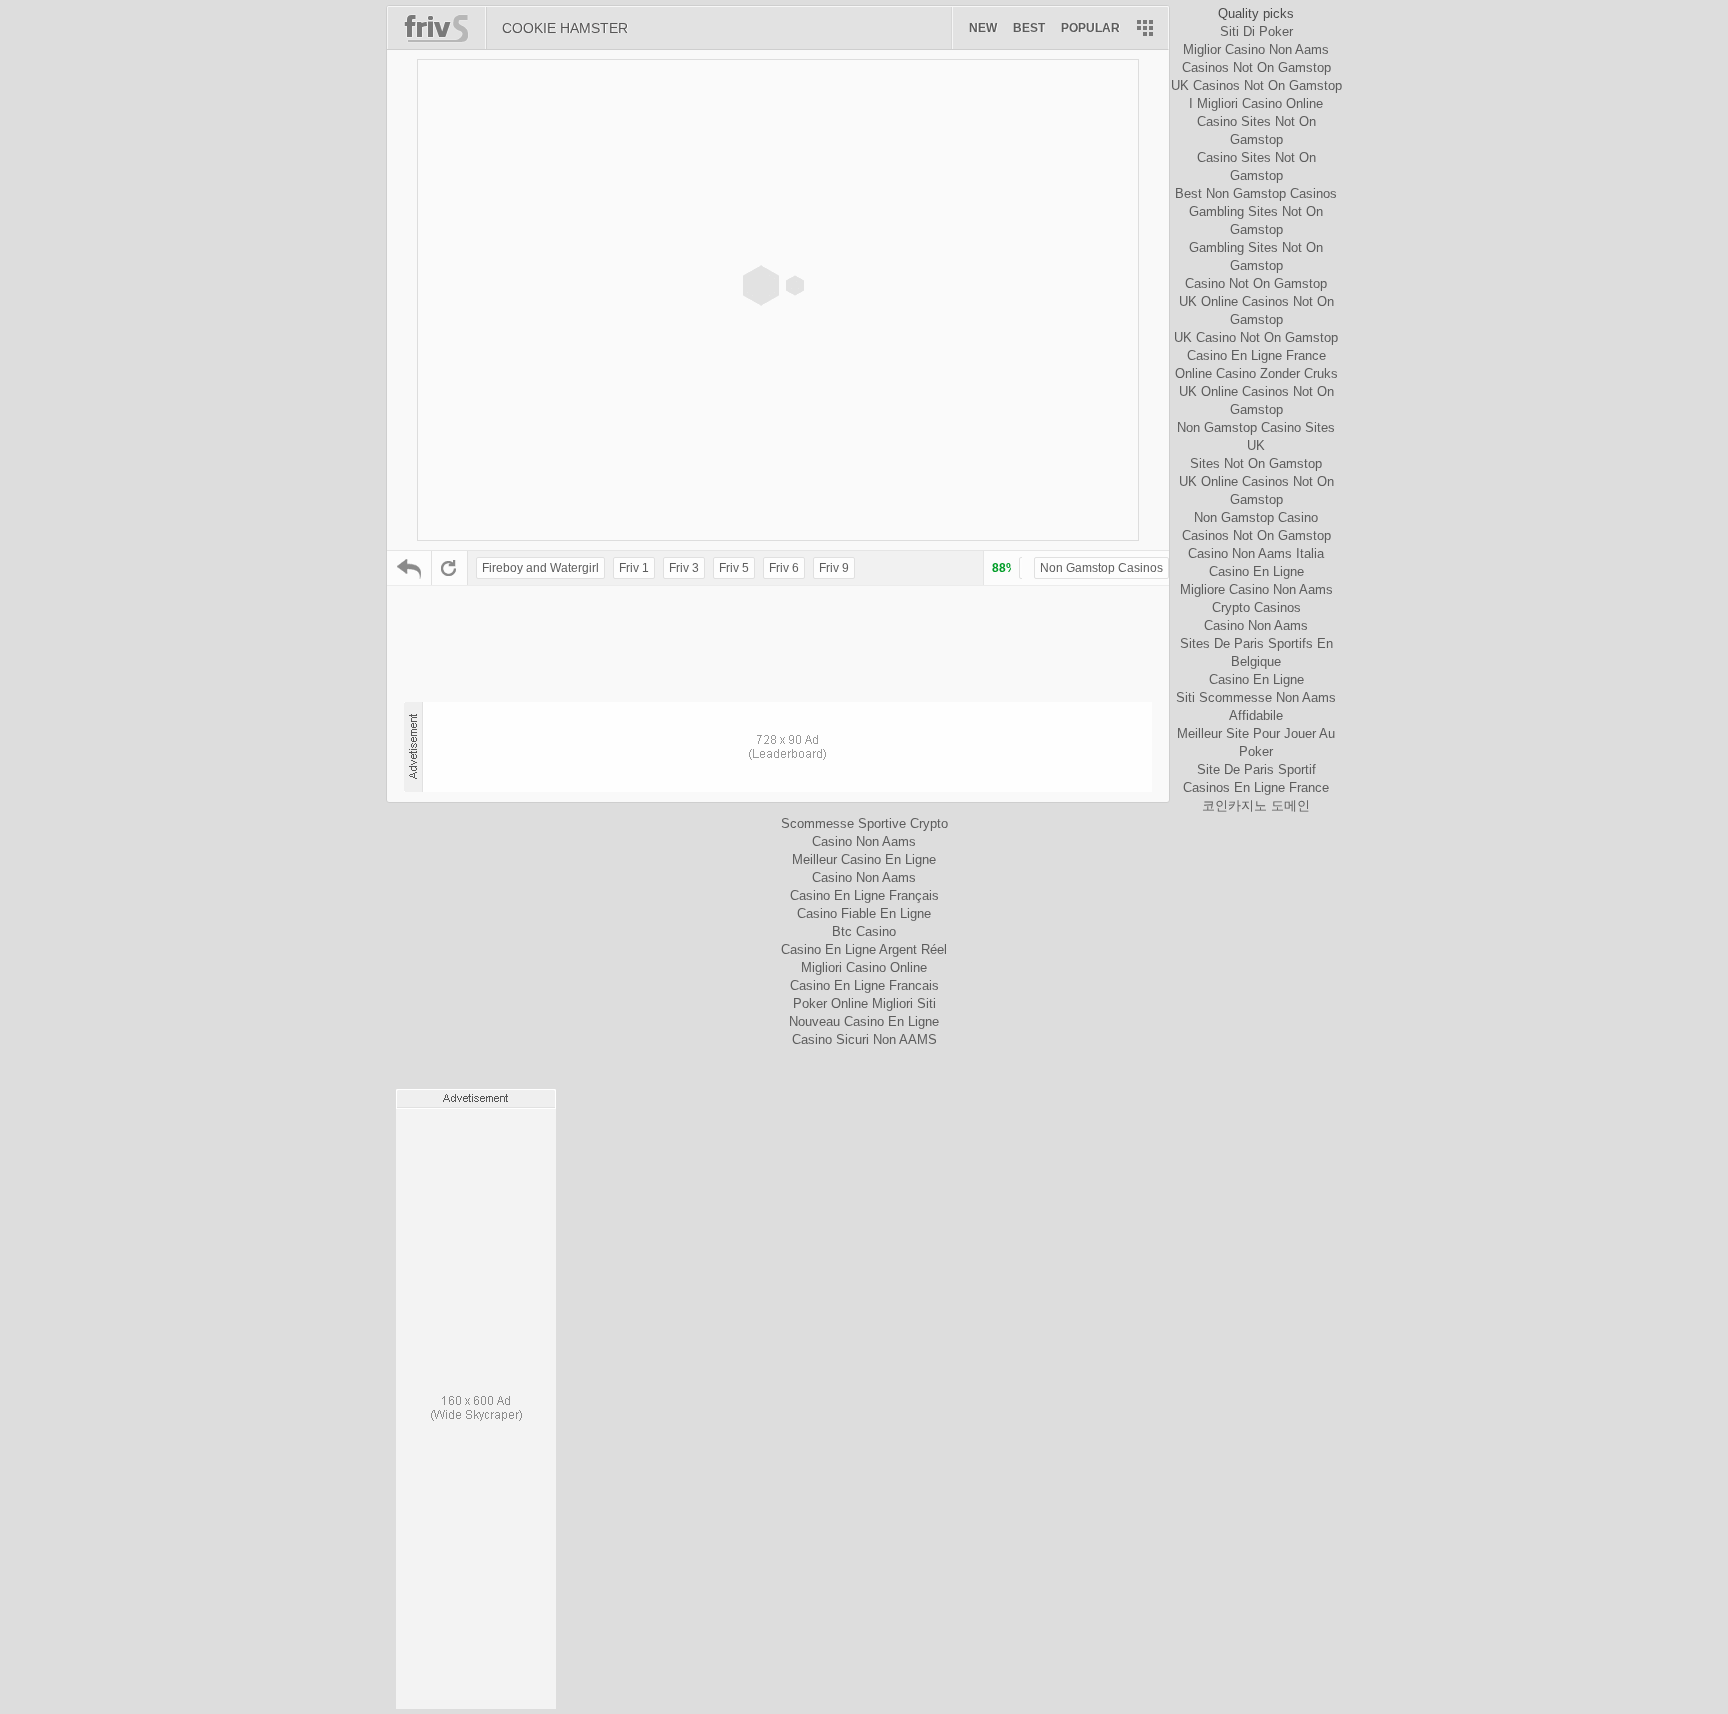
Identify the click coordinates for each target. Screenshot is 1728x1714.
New (983, 28)
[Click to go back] (409, 568)
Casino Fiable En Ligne (864, 913)
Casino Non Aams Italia (1256, 553)
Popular (1090, 28)
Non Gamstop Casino (1256, 517)
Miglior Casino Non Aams (1256, 49)
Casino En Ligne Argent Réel (864, 949)
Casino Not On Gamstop (1256, 283)
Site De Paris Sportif (1256, 769)
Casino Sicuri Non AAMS (864, 1039)
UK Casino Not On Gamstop (1256, 337)
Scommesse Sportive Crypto (864, 823)
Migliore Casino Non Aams (1256, 589)
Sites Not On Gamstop (1256, 463)
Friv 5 (734, 568)
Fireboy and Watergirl (540, 568)
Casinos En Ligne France (1256, 787)
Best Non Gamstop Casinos (1256, 193)
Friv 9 (834, 568)
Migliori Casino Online (864, 967)
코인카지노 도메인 (1256, 805)
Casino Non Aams (1256, 625)
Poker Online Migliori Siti (864, 1003)
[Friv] (444, 28)
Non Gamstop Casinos (1101, 568)
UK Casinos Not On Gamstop (1256, 85)
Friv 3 (684, 568)
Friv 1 (634, 568)
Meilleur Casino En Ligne (864, 859)
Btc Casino (864, 931)
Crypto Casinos (1256, 607)
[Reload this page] (450, 568)
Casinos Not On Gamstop (1256, 67)
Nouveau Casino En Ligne (864, 1021)
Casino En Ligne (1256, 571)
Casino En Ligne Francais (864, 985)
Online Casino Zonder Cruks (1256, 373)
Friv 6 (784, 568)
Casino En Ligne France (1256, 355)
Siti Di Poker (1256, 31)
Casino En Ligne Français (864, 895)
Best (1029, 28)
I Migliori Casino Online (1256, 103)
